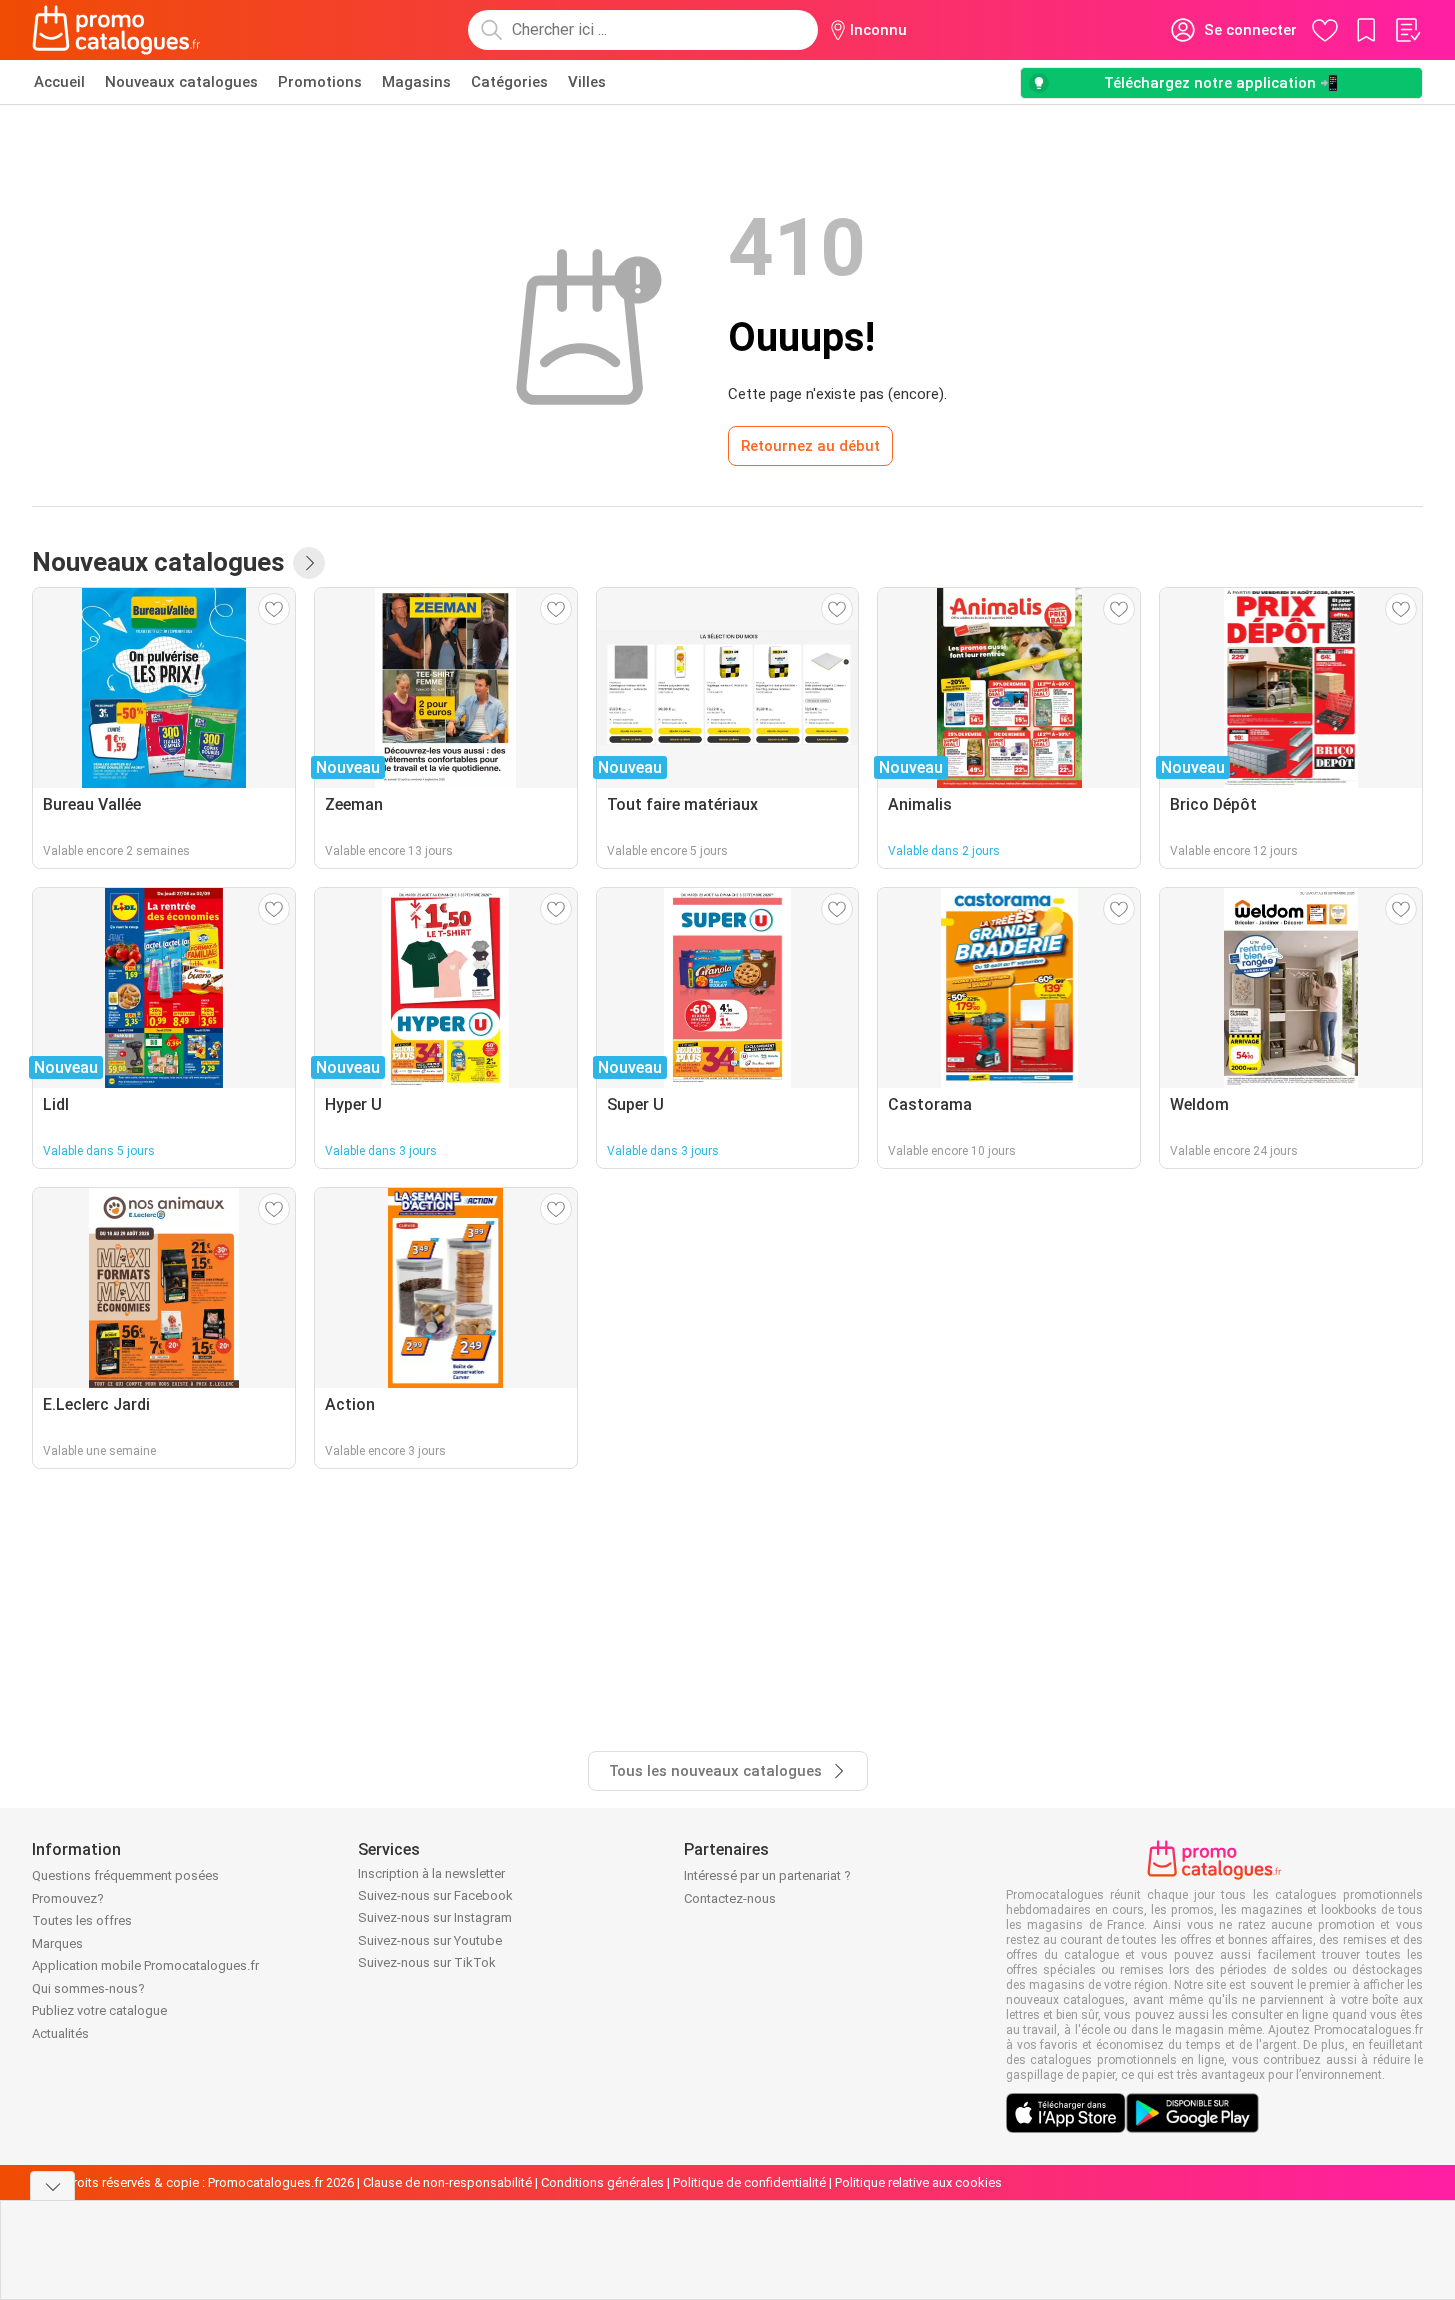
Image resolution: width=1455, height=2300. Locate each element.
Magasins (416, 82)
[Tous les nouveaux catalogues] (309, 563)
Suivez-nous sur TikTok (427, 1962)
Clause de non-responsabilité (447, 2182)
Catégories (509, 82)
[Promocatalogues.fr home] (116, 30)
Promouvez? (68, 1898)
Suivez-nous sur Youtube (430, 1940)
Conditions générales (602, 2182)
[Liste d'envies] (1407, 30)
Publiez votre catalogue (99, 2010)
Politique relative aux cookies (918, 2182)
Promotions (320, 82)
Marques (57, 1943)
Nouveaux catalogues (181, 82)
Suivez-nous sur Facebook (435, 1895)
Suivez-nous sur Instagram (435, 1917)
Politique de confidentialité (749, 2182)
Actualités (60, 2033)
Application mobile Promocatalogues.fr (145, 1965)
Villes (587, 82)
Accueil (59, 82)
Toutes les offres (82, 1920)
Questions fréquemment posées (125, 1875)
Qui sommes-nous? (88, 1988)
